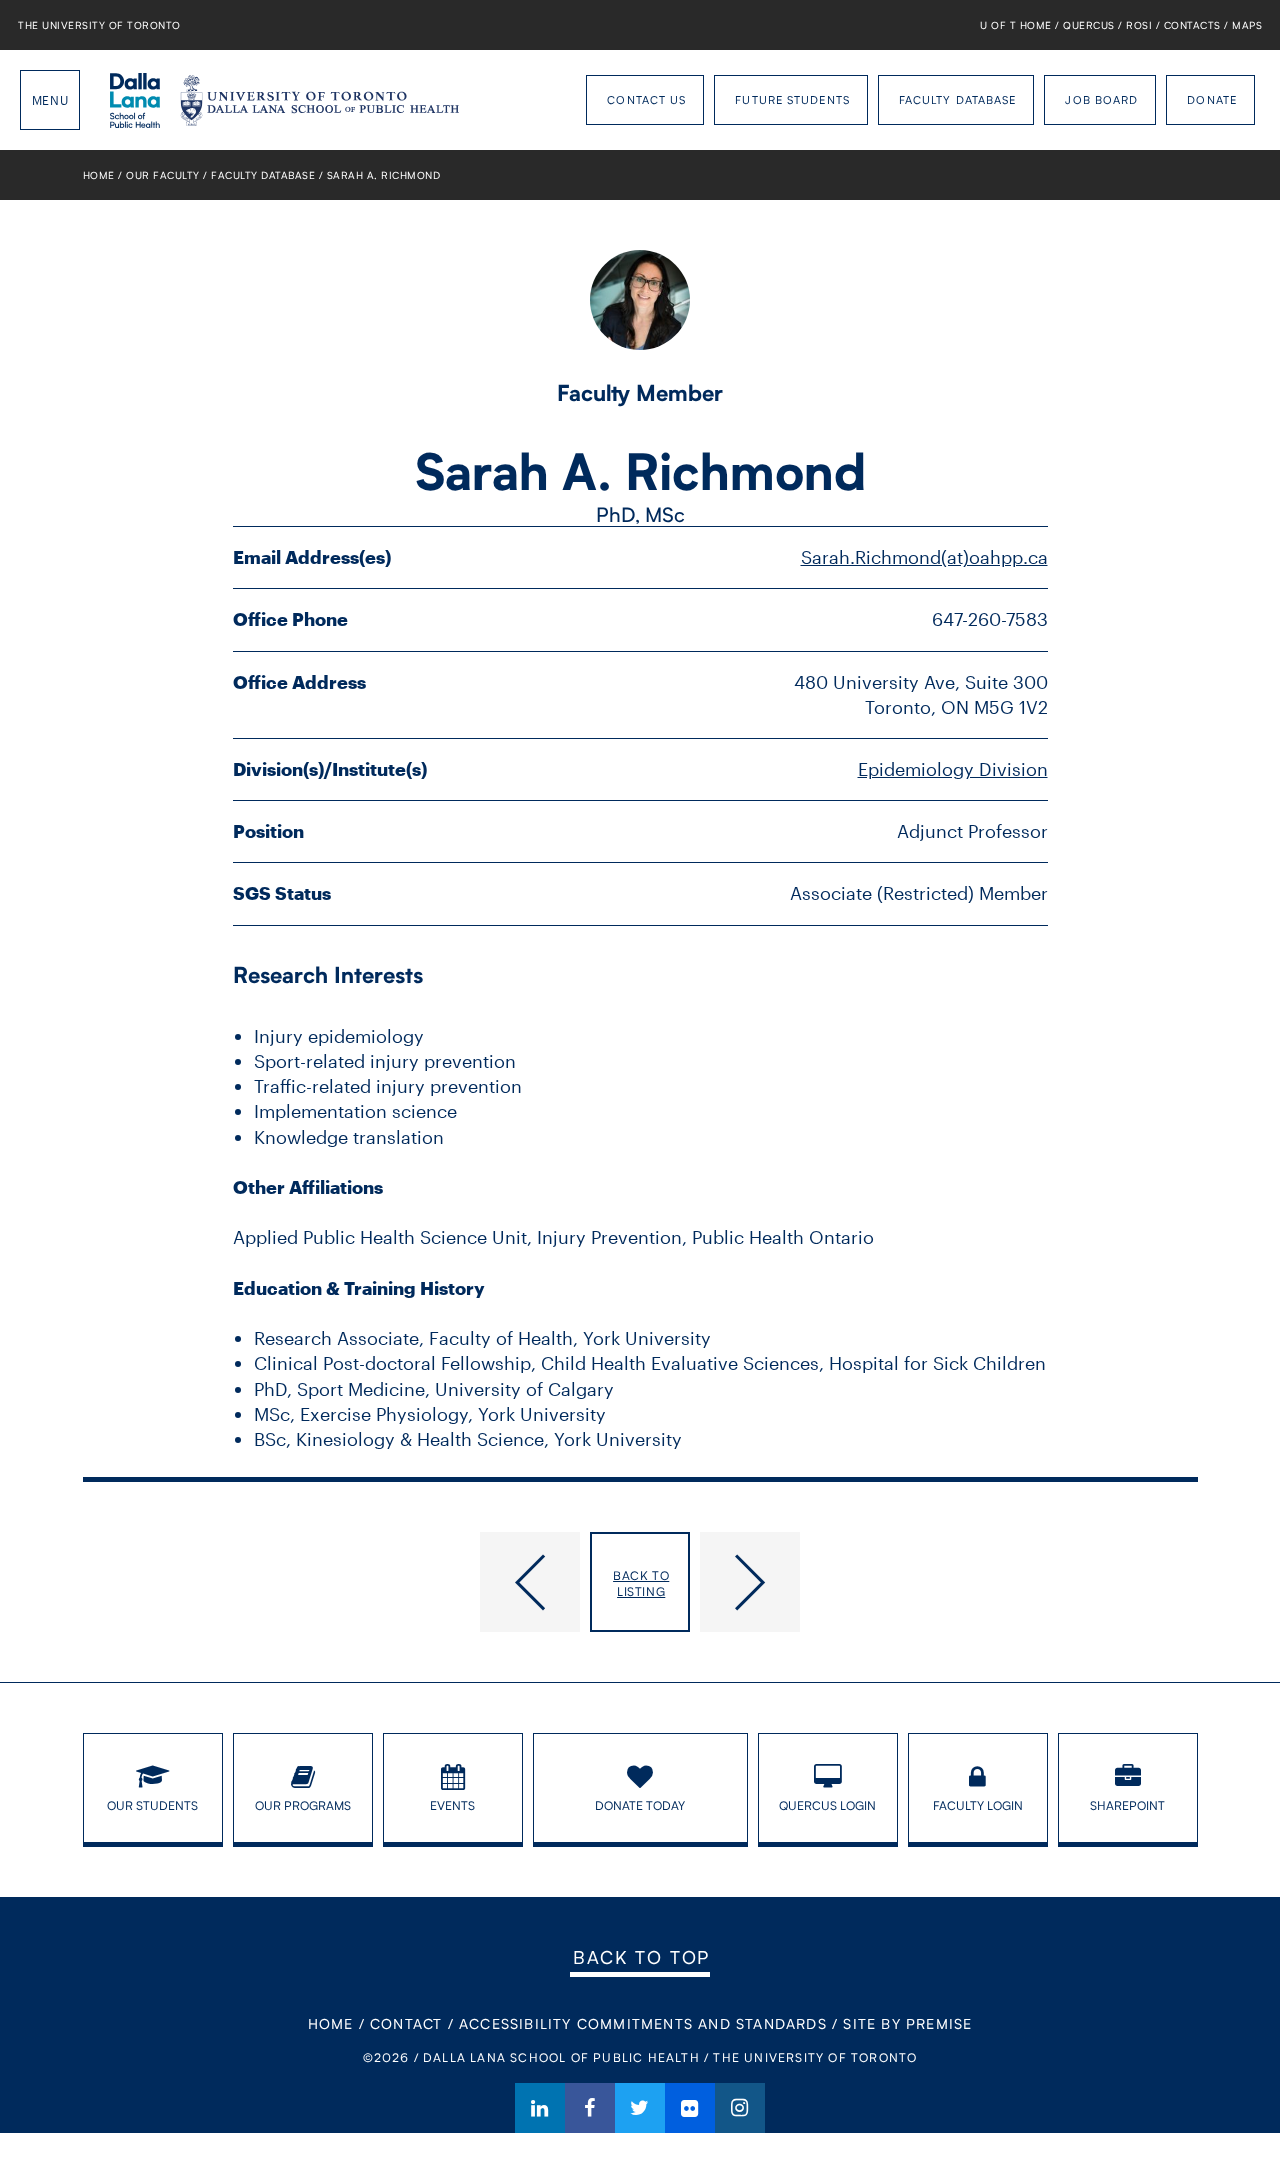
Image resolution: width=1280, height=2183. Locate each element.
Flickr (690, 2108)
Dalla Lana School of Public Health (135, 100)
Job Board (1101, 99)
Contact (406, 2023)
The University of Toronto (99, 25)
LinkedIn (540, 2108)
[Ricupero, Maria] (949, 1582)
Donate (1212, 99)
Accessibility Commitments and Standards (643, 2023)
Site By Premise (907, 2023)
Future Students (792, 99)
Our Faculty (163, 175)
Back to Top (641, 1957)
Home (99, 175)
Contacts (1192, 25)
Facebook (590, 2108)
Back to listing (641, 1583)
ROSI (1139, 25)
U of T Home (1016, 25)
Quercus (1089, 25)
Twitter (640, 2108)
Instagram (740, 2108)
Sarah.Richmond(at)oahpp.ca (924, 557)
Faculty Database (958, 99)
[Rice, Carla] (332, 1582)
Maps (1247, 25)
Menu (50, 100)
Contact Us (646, 99)
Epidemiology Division (953, 769)
